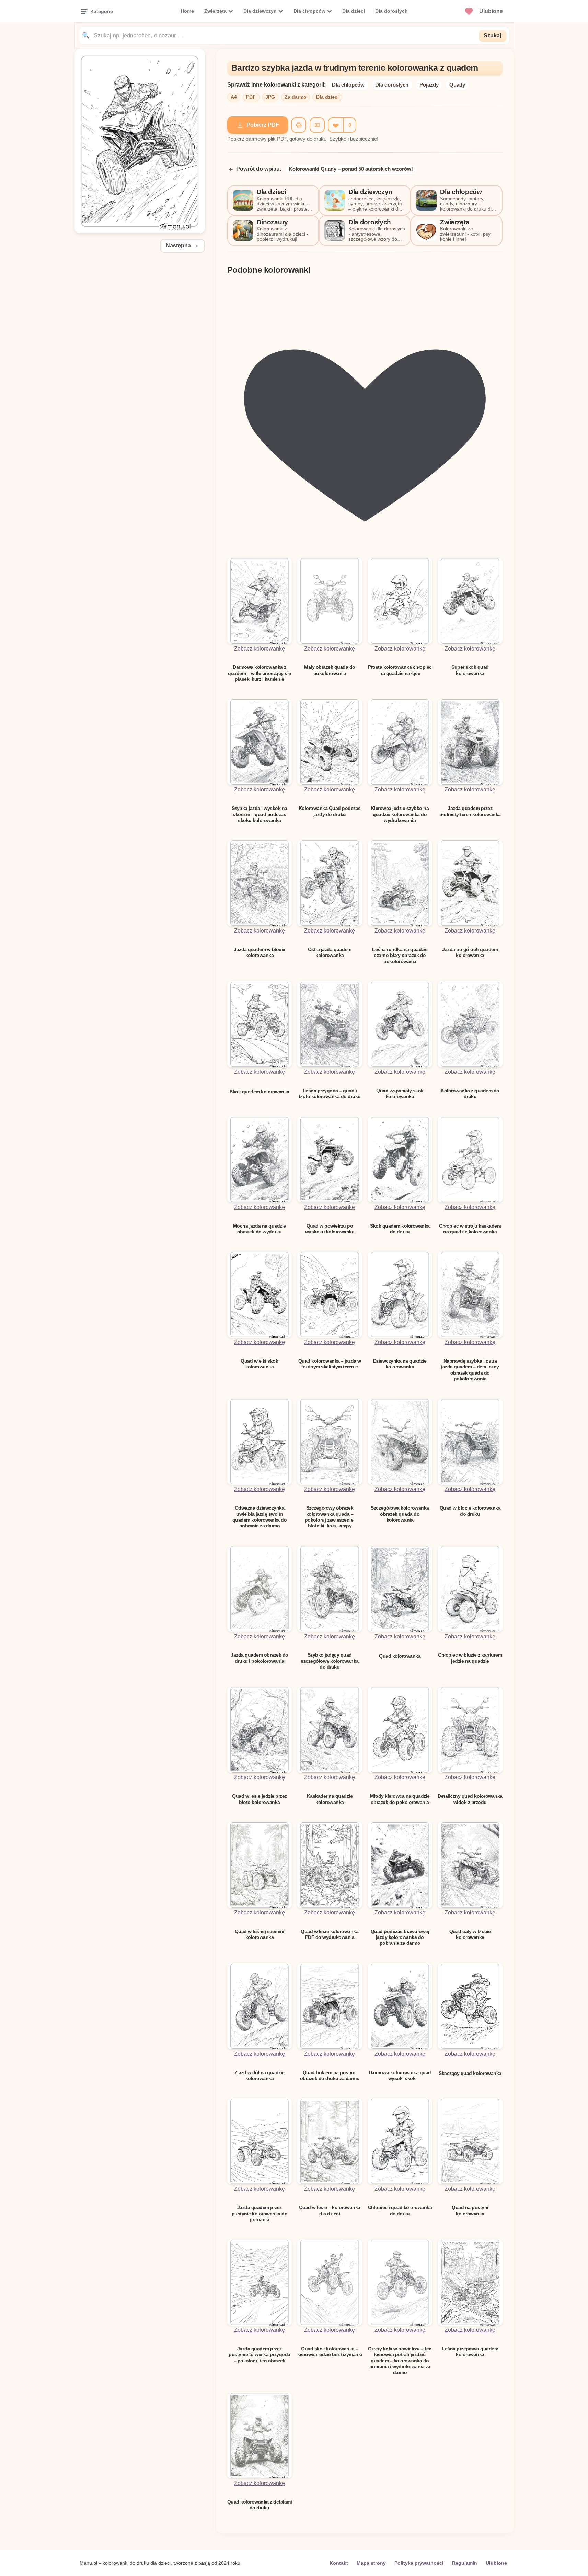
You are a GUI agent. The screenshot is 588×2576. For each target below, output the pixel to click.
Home (187, 11)
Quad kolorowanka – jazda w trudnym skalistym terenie (330, 1364)
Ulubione (496, 2563)
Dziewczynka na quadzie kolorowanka (400, 1364)
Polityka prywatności (419, 2563)
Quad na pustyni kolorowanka (470, 2210)
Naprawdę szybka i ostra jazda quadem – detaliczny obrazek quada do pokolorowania (470, 1370)
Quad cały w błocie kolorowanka (470, 1934)
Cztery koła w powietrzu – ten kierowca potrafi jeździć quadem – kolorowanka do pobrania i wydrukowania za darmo (400, 2360)
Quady (457, 85)
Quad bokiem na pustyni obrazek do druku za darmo (330, 2075)
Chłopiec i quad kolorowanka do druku (400, 2210)
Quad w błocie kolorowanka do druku (470, 1511)
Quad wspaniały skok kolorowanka (400, 1093)
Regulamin (465, 2563)
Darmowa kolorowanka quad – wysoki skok (400, 2075)
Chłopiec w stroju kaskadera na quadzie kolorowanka (470, 1229)
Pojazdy (429, 85)
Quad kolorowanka (400, 1656)
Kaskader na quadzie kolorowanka (330, 1799)
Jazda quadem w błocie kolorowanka (260, 952)
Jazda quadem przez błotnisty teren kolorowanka (470, 811)
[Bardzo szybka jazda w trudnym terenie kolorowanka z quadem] (140, 231)
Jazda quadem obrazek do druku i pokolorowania (260, 1658)
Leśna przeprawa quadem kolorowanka (470, 2352)
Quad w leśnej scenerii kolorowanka (260, 1934)
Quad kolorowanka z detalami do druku (260, 2505)
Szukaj (492, 36)
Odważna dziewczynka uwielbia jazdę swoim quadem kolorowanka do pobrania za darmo (260, 1517)
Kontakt (339, 2563)
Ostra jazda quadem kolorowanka (330, 952)
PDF (251, 97)
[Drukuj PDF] (299, 125)
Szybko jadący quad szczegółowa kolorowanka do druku (330, 1661)
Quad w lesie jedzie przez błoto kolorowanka (260, 1799)
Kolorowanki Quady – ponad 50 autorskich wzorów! (351, 169)
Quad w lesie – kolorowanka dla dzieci (330, 2210)
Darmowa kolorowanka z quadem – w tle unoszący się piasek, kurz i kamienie (260, 673)
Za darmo (296, 97)
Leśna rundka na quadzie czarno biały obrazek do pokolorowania (400, 955)
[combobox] (284, 36)
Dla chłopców (309, 11)
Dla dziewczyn (260, 11)
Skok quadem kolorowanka (260, 1092)
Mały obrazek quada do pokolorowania (330, 670)
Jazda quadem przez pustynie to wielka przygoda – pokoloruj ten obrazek (260, 2355)
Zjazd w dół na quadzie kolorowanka (260, 2075)
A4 (234, 97)
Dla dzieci (354, 11)
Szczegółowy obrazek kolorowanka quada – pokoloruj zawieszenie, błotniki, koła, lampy (330, 1517)
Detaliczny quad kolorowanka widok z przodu (470, 1799)
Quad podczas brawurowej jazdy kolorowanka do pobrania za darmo (400, 1937)
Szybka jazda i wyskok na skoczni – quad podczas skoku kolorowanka (260, 814)
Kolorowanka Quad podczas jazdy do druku (330, 811)
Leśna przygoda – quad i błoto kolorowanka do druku (330, 1093)
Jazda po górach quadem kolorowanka (470, 952)
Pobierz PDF (263, 125)
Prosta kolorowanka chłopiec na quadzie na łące (400, 670)
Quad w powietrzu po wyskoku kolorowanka (330, 1229)
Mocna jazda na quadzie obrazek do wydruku (260, 1229)
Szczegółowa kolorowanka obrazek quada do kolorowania (400, 1514)
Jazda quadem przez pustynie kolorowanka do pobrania (260, 2213)
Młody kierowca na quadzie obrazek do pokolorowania (400, 1799)
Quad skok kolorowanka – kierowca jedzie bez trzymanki (330, 2352)
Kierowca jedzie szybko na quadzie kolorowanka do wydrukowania (400, 814)
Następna (178, 245)
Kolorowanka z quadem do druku (470, 1093)
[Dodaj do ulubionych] (335, 125)
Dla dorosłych (391, 11)
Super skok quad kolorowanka (470, 670)
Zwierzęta (215, 11)
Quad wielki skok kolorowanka (259, 1364)
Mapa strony (371, 2563)
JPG (270, 97)
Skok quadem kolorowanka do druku (400, 1229)
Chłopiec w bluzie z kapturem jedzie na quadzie (470, 1658)
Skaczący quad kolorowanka (470, 2073)
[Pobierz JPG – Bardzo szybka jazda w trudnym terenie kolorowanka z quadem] (317, 125)
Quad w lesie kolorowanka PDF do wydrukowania (330, 1934)
